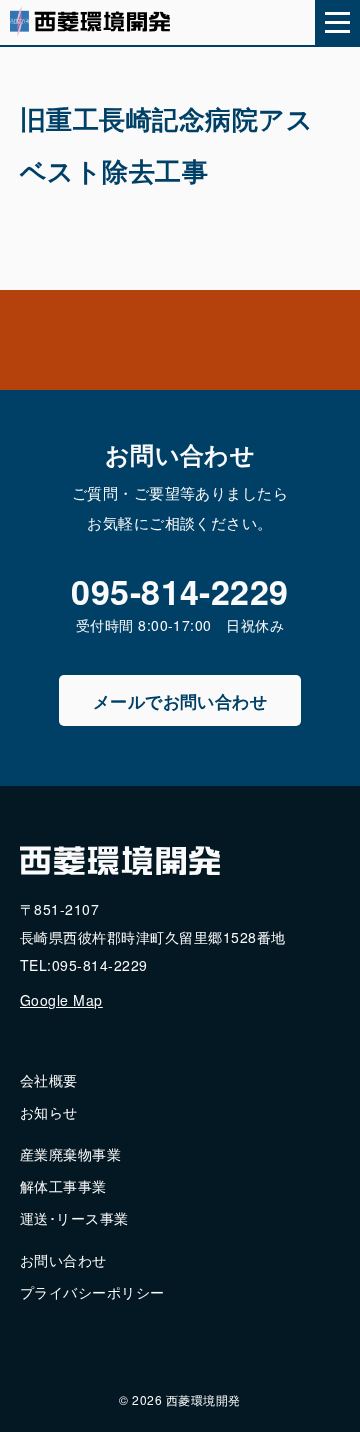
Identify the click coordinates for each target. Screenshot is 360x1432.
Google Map (61, 1000)
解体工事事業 (63, 1186)
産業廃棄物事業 (70, 1154)
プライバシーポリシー (92, 1292)
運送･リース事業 (74, 1218)
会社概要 (49, 1080)
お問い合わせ (63, 1260)
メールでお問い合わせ (180, 701)
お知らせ (49, 1112)
